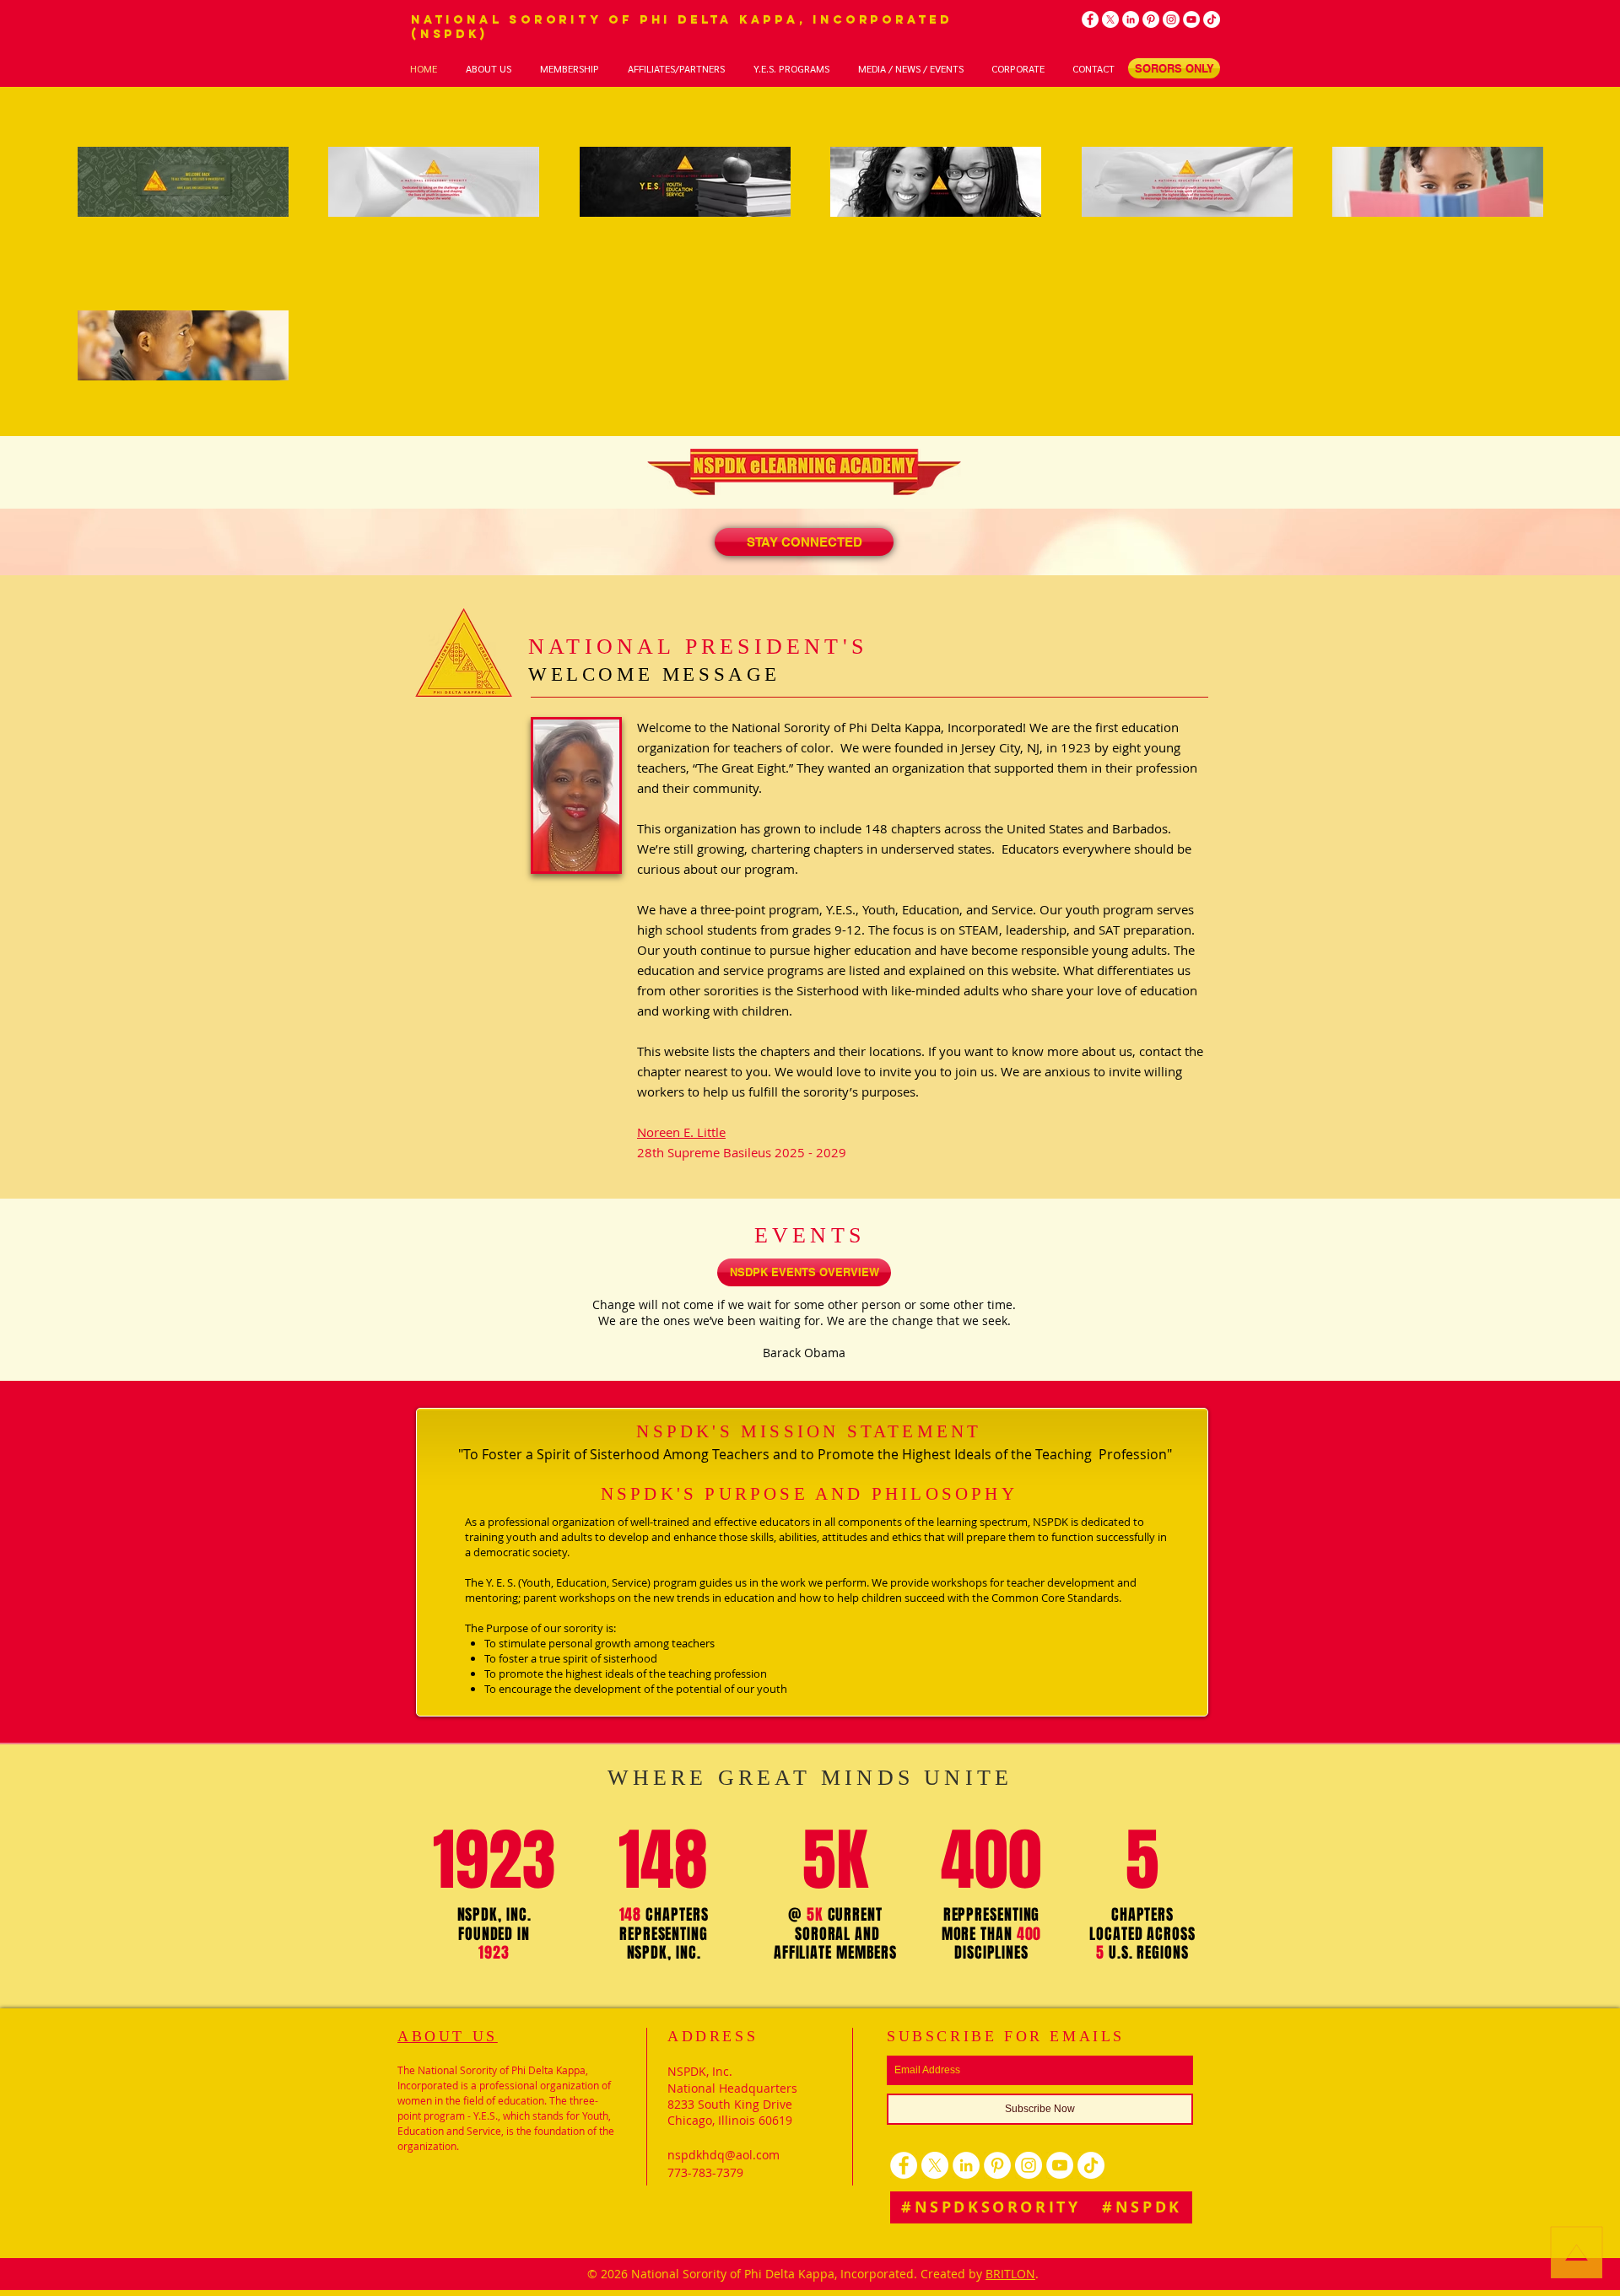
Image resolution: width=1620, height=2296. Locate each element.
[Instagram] (1171, 19)
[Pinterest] (1151, 19)
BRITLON (1010, 2274)
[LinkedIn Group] (1131, 19)
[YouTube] (1191, 19)
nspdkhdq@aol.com (724, 2155)
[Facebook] (1090, 19)
